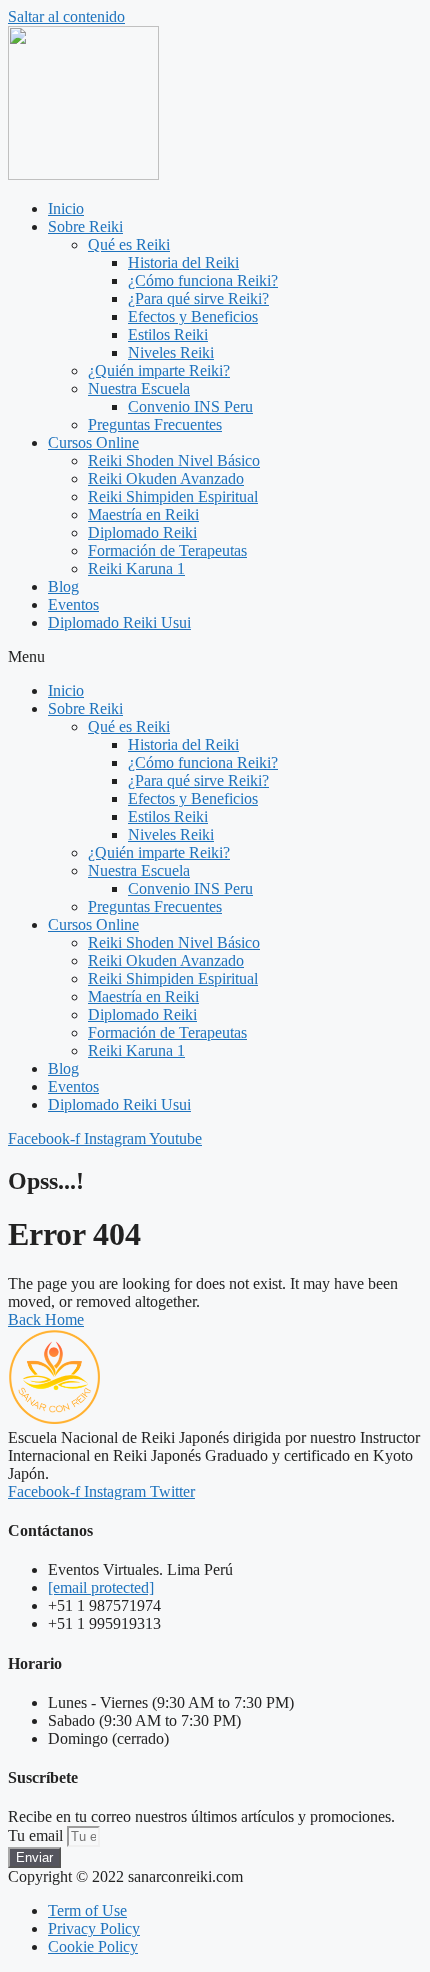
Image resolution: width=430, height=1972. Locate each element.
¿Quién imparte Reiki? (159, 370)
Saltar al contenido (66, 16)
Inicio (66, 208)
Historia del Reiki (183, 262)
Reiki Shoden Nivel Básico (174, 460)
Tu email (37, 1835)
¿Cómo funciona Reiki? (203, 280)
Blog (63, 586)
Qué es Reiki (129, 244)
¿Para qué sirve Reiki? (198, 298)
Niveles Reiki (171, 352)
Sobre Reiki (85, 226)
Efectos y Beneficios (193, 316)
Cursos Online (93, 442)
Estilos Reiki (168, 334)
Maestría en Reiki (143, 514)
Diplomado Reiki (142, 532)
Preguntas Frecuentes (155, 424)
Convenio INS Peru (190, 406)
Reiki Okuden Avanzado (166, 478)
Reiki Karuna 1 (136, 568)
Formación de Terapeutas (167, 550)
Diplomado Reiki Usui (119, 622)
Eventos (73, 604)
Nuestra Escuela (139, 388)
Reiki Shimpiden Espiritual (173, 496)
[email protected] (101, 1587)
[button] (215, 657)
